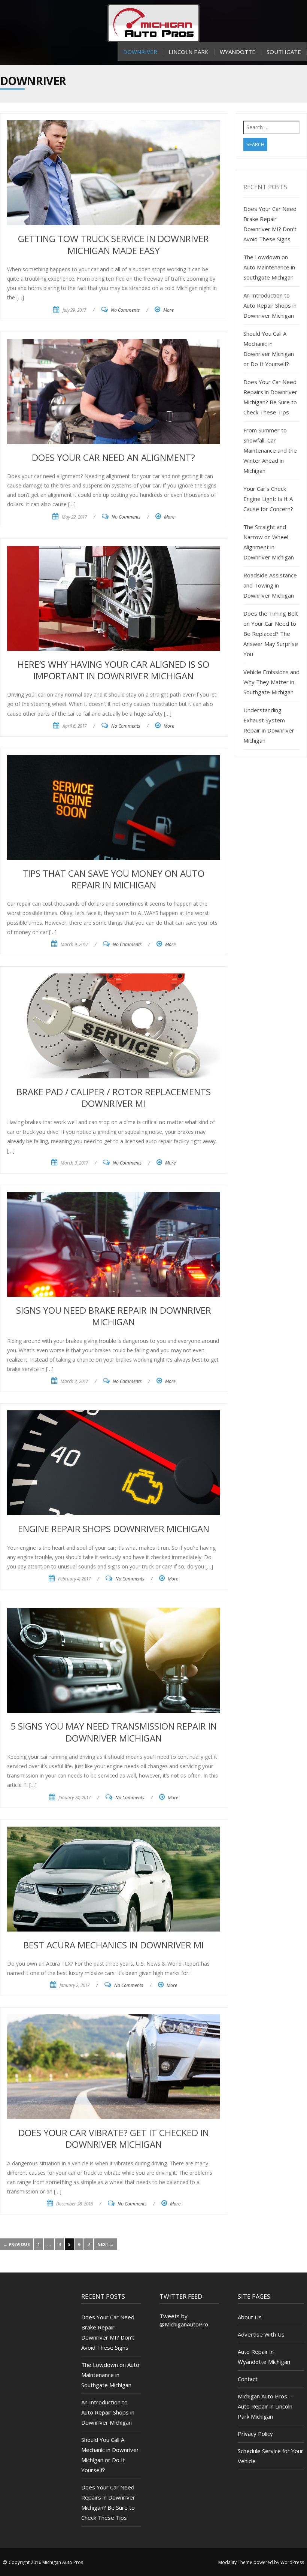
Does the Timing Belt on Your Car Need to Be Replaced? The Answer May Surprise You (271, 634)
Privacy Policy (255, 2434)
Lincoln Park (189, 52)
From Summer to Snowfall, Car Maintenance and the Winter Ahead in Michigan (270, 450)
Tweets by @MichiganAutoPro (184, 2320)
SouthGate (284, 52)
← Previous (17, 2244)
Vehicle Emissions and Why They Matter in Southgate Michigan (271, 682)
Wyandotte (238, 52)
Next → (106, 2244)
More (168, 310)
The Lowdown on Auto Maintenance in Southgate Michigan (269, 267)
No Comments (125, 310)
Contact (248, 2379)
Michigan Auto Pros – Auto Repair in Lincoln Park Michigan (265, 2406)
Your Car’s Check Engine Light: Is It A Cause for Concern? (268, 499)
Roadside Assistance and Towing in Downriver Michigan (270, 585)
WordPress (292, 2562)
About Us (250, 2317)
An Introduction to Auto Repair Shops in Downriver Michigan (270, 305)
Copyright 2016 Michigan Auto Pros (46, 2562)
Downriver (140, 52)
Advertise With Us (261, 2334)
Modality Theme (235, 2562)
